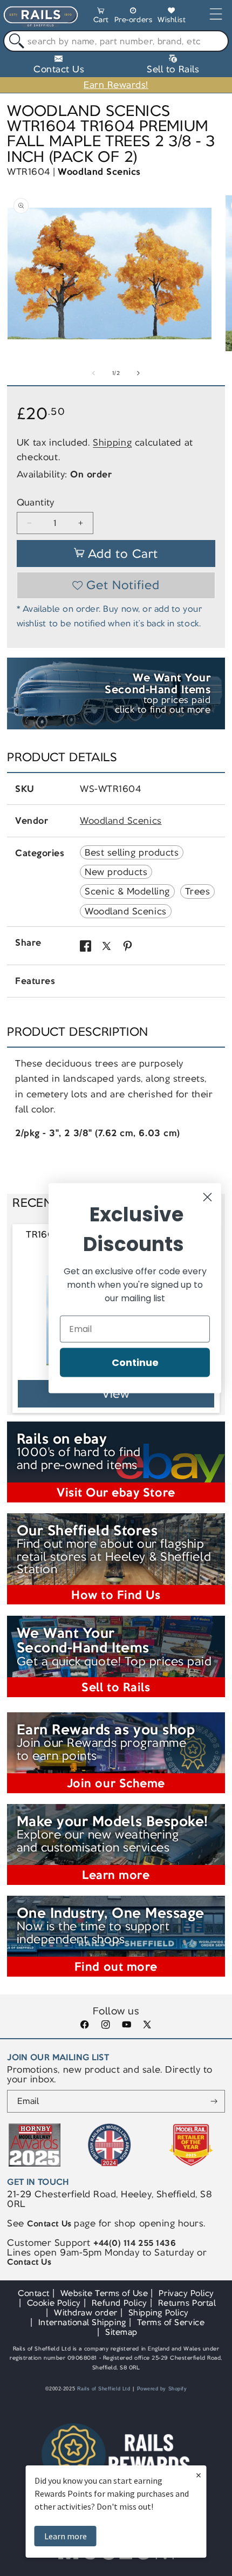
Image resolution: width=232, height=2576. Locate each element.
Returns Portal (187, 2303)
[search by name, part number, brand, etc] (14, 41)
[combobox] (116, 41)
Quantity (36, 503)
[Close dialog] (207, 1197)
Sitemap (121, 2332)
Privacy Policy (186, 2293)
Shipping (112, 442)
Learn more (66, 2536)
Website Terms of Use (104, 2293)
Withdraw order (86, 2312)
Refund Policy (120, 2303)
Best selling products (132, 852)
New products (116, 872)
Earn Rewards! (116, 85)
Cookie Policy (54, 2303)
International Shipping (82, 2322)
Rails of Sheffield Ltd (104, 2389)
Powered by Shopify (162, 2389)
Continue (135, 1362)
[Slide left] (94, 373)
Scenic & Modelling (127, 891)
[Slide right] (138, 373)
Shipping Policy (159, 2312)
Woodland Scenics (99, 172)
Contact (34, 2293)
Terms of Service (171, 2322)
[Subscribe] (214, 2101)
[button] (101, 17)
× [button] (199, 2475)
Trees (198, 891)
